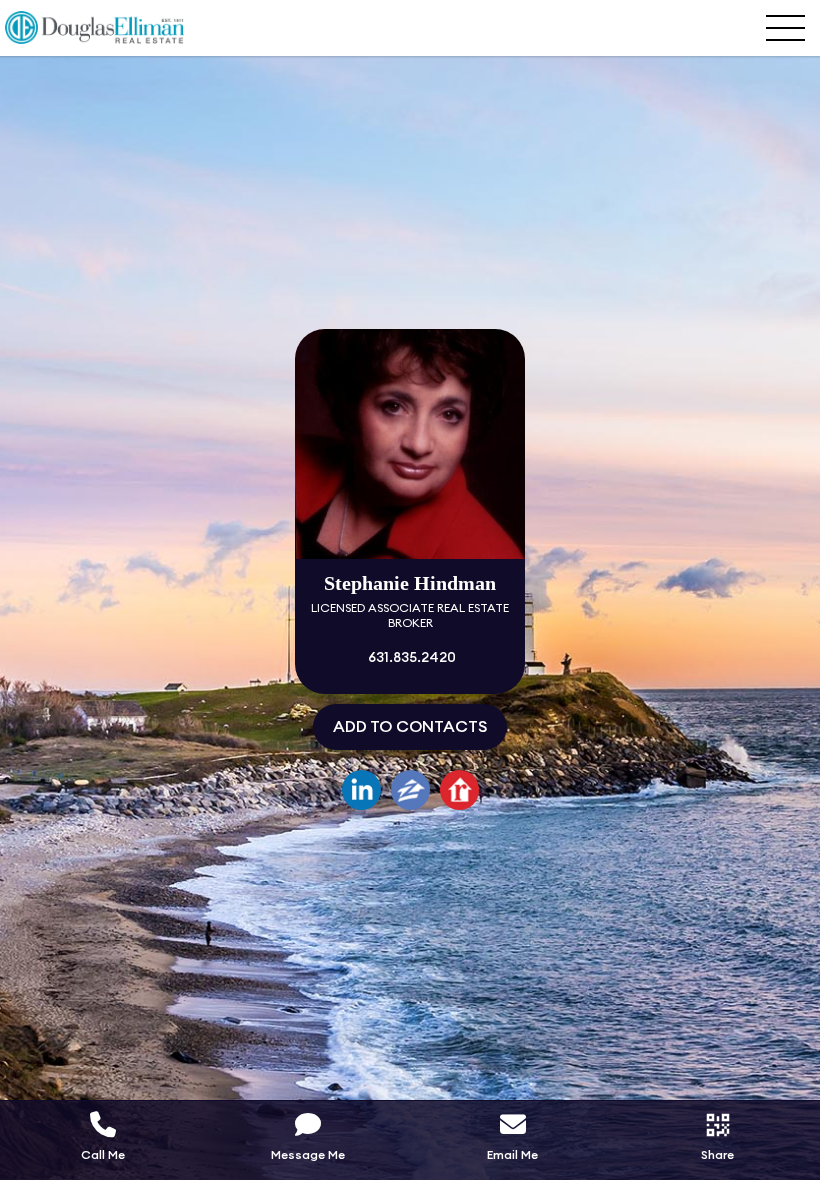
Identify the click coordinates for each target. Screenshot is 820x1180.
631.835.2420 (410, 658)
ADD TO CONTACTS (410, 727)
